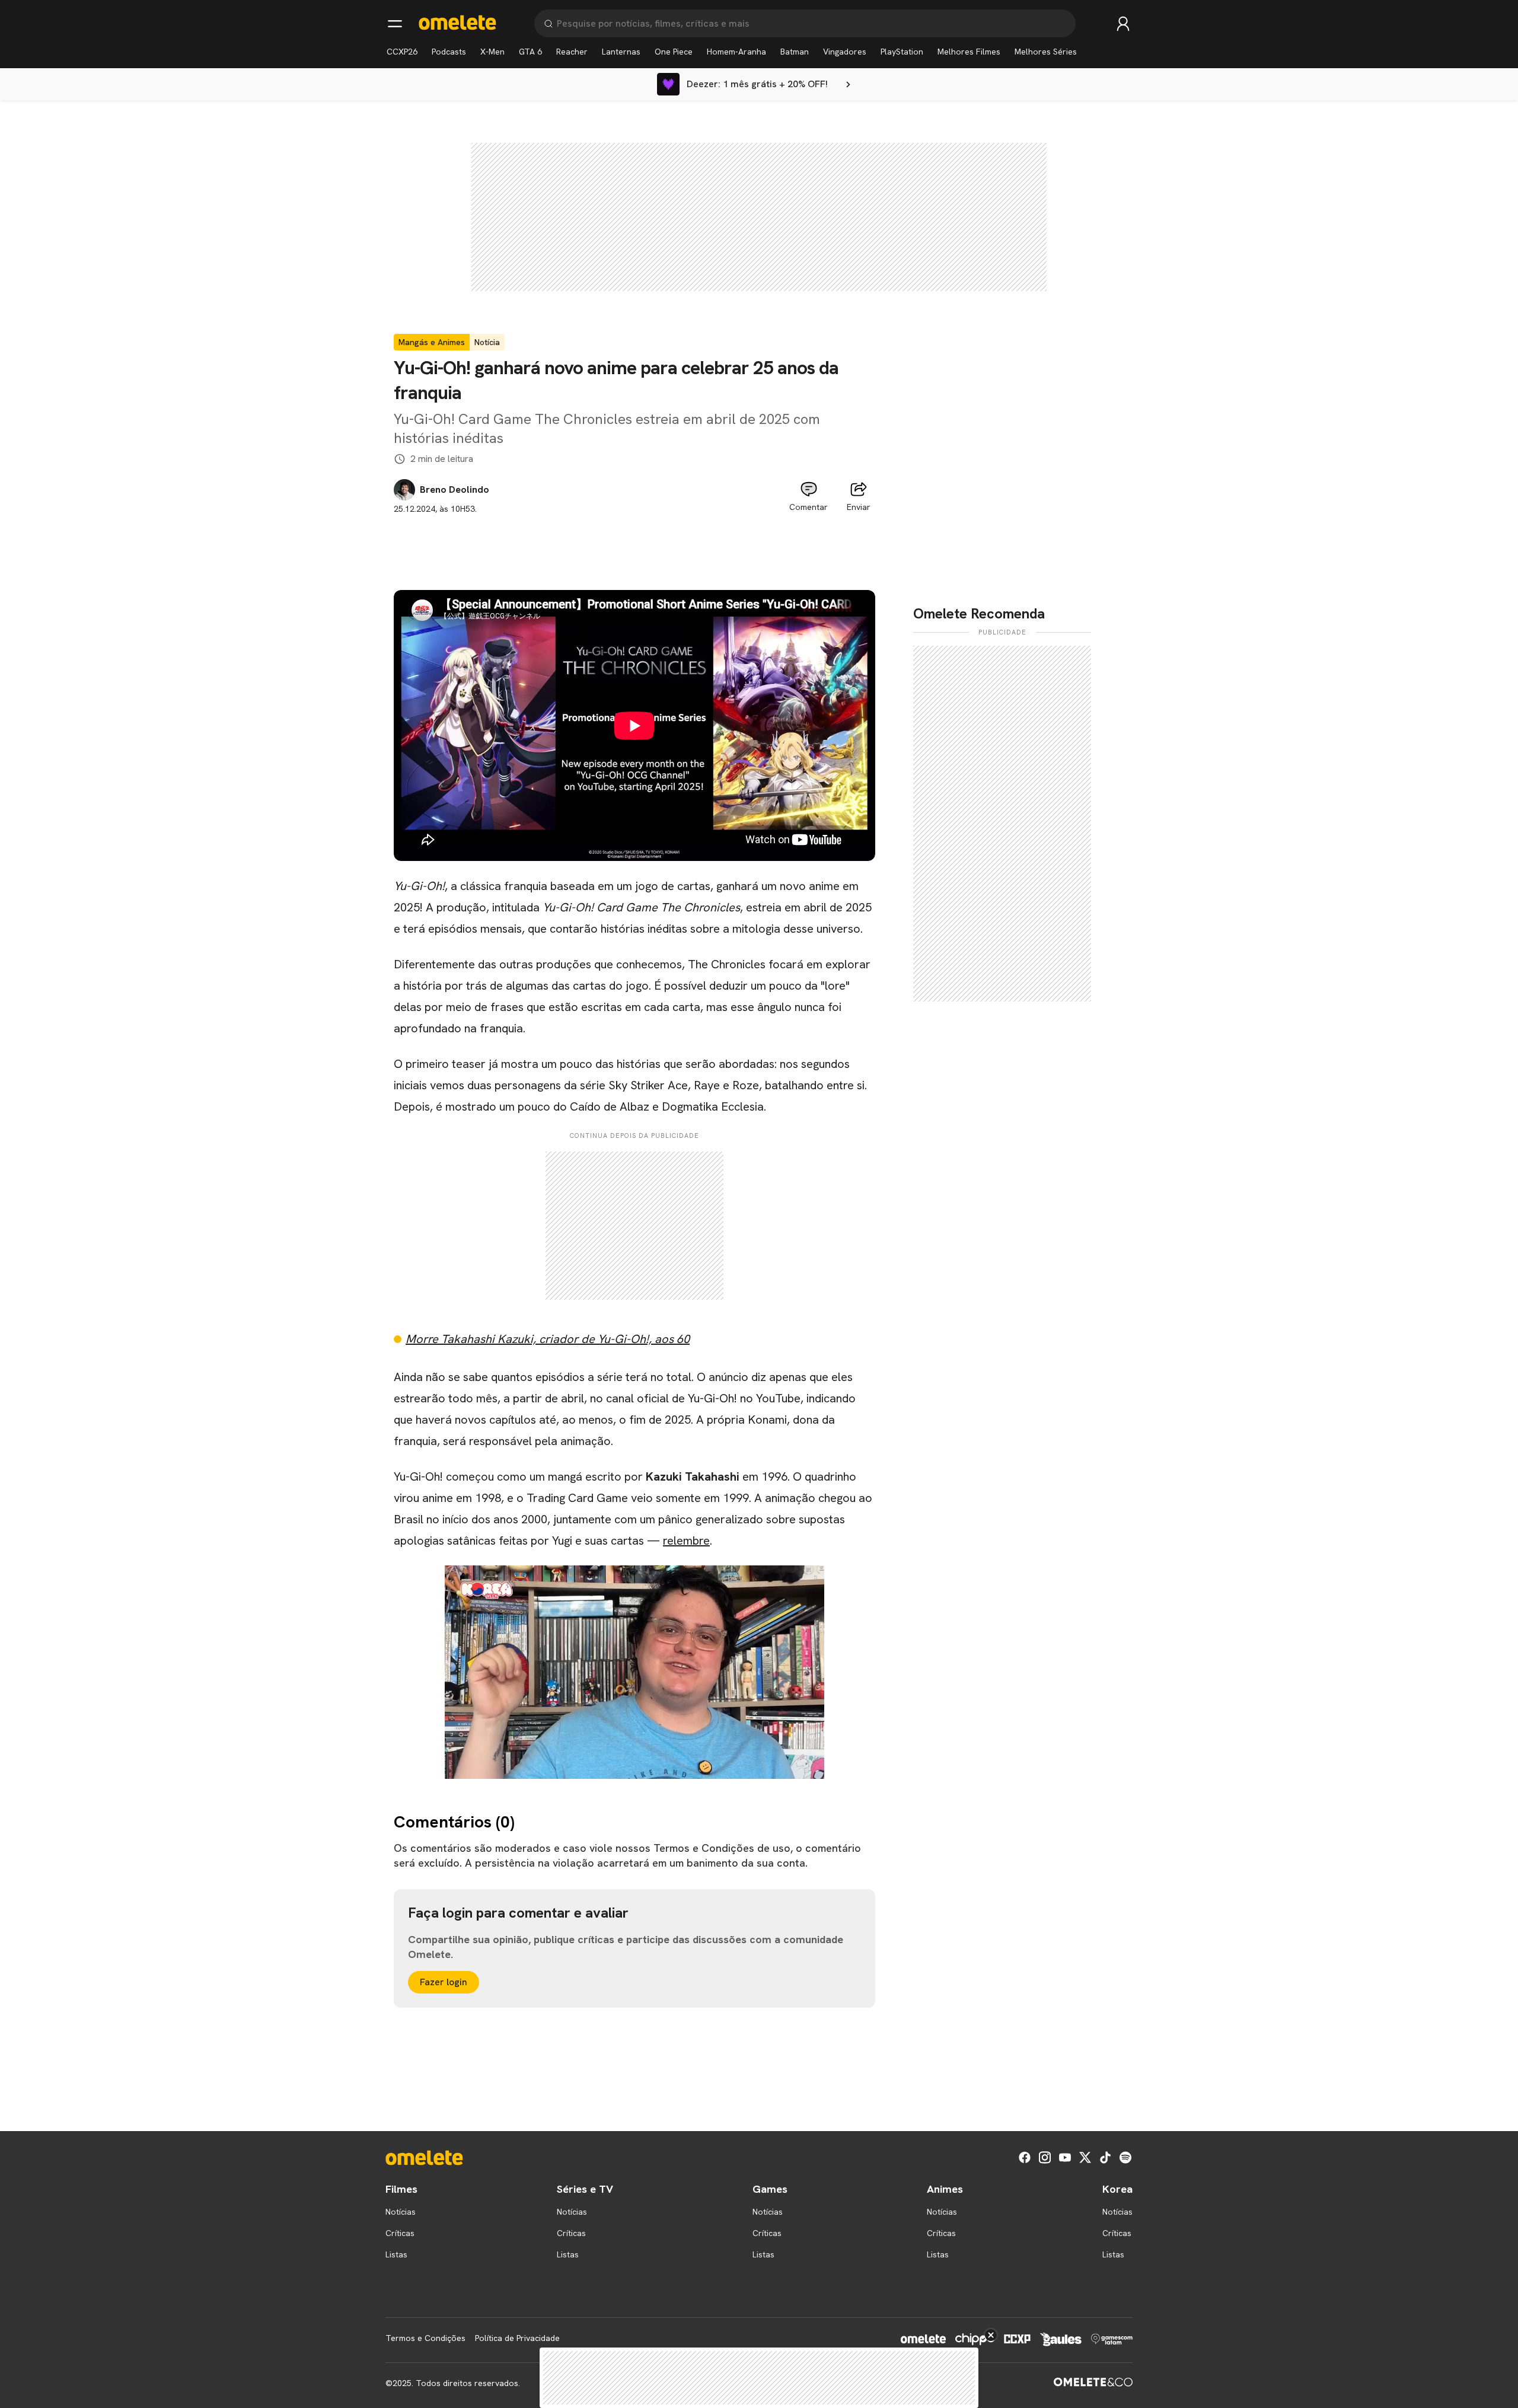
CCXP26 (402, 52)
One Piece (674, 52)
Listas (396, 2254)
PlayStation (902, 52)
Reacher (572, 52)
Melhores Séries (1046, 52)
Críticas (400, 2233)
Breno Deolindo (455, 490)
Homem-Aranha (736, 52)
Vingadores (845, 52)
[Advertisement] (634, 542)
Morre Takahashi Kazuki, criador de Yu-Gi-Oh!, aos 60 (548, 1339)
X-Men (492, 52)
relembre (686, 1541)
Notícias (401, 2212)
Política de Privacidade (517, 2338)
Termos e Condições (425, 2338)
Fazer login (444, 1982)
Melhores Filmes (969, 52)
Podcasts (449, 52)
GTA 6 (530, 52)
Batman (795, 52)
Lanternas (621, 52)
